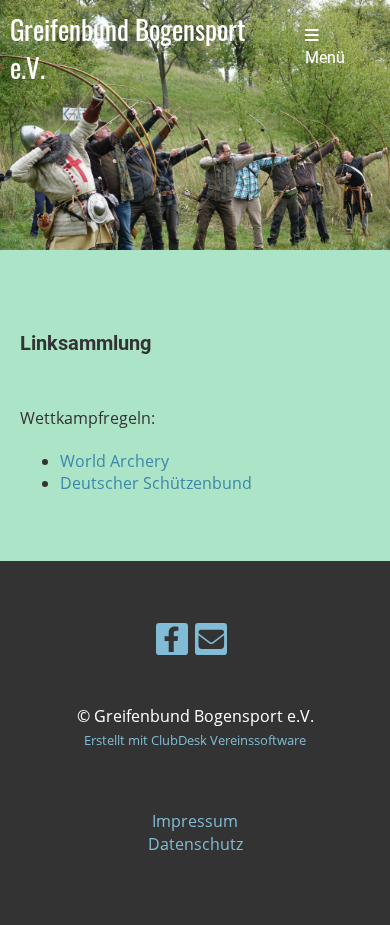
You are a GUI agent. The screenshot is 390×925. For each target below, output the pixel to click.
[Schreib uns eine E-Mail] (211, 642)
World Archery (114, 461)
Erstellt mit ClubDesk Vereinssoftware (195, 740)
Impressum (195, 821)
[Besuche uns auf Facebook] (172, 642)
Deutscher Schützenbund (156, 483)
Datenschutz (195, 844)
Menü (325, 58)
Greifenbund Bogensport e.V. (127, 48)
